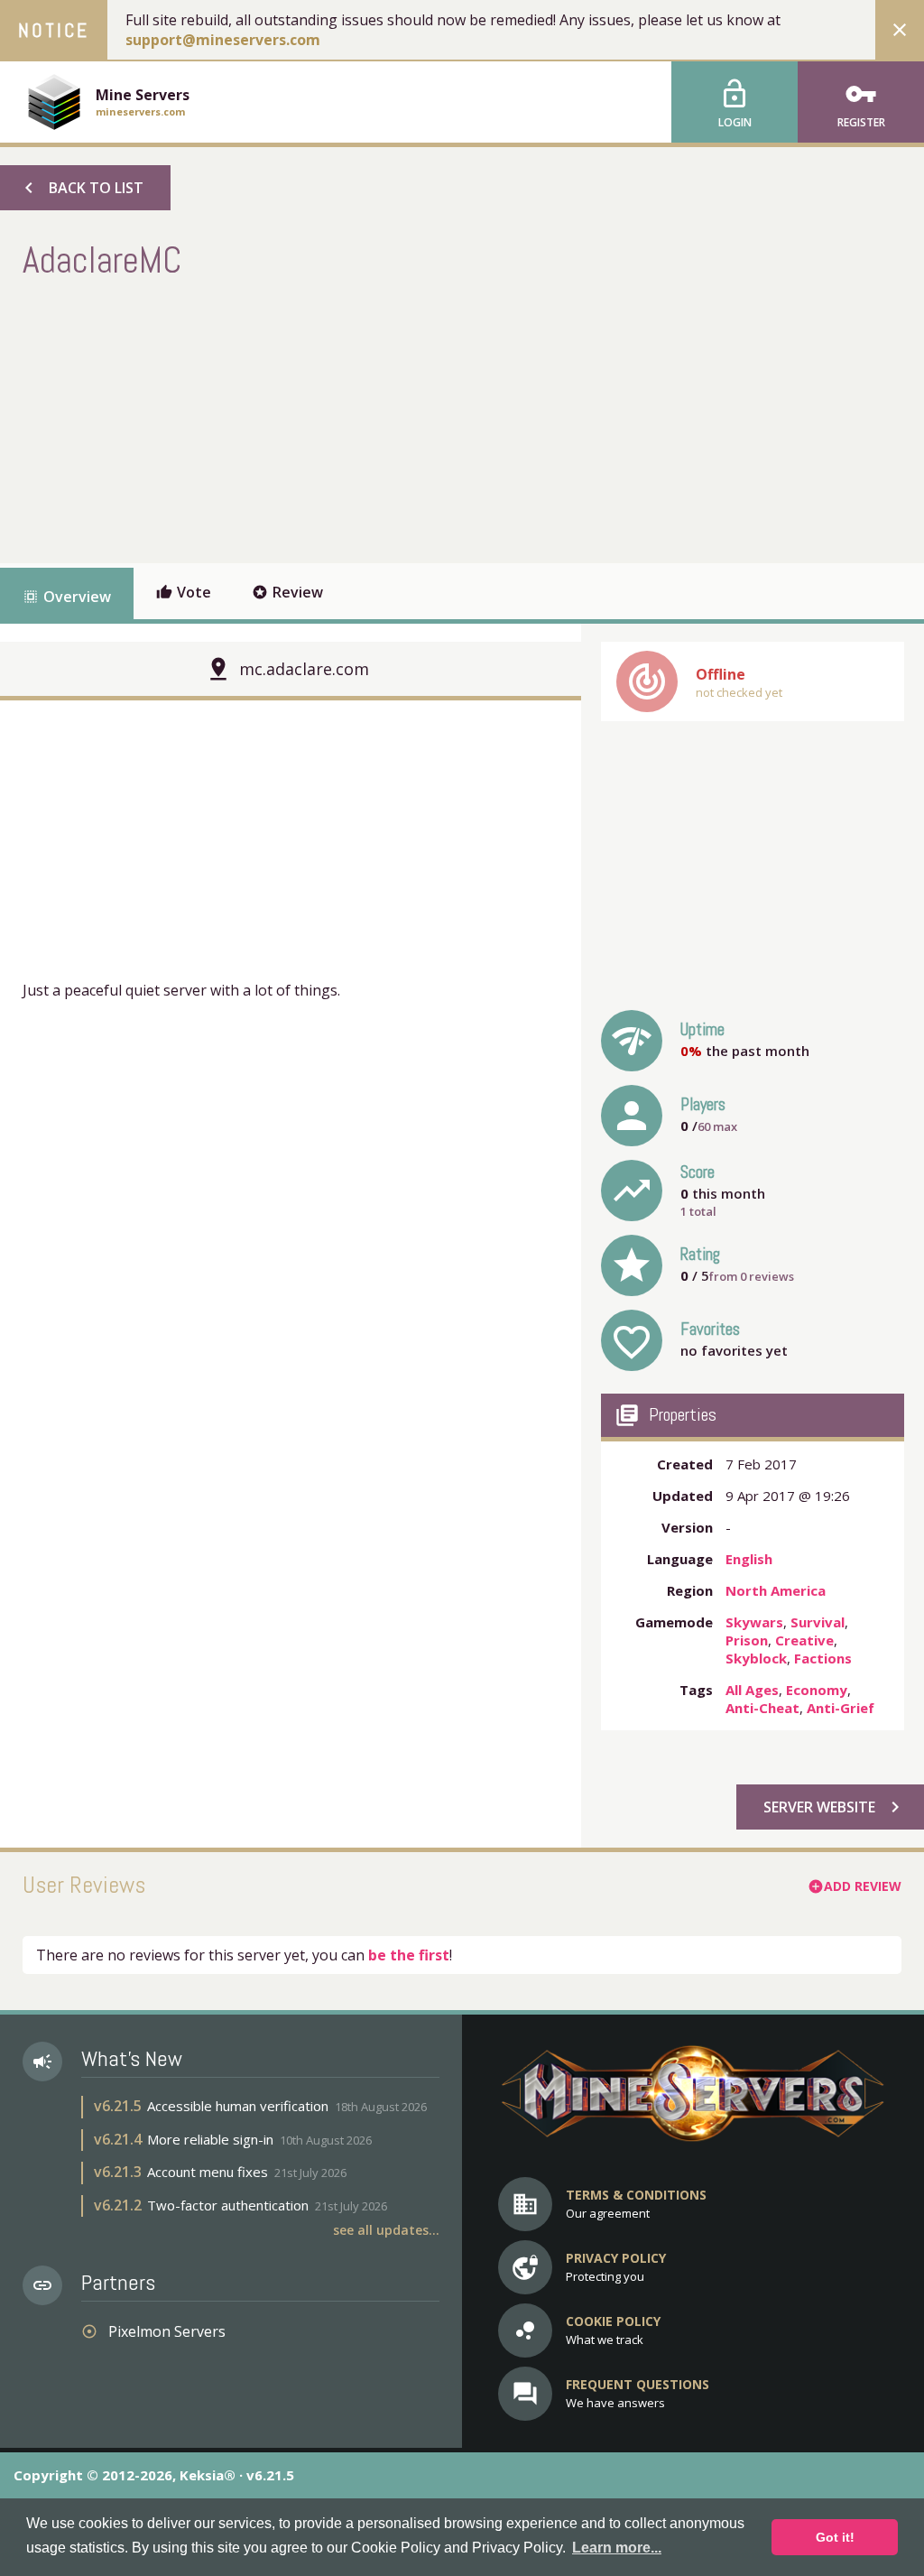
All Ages (752, 1690)
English (749, 1559)
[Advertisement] (351, 419)
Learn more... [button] (617, 2548)
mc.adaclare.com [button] (304, 669)
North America (776, 1590)
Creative (804, 1640)
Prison (747, 1640)
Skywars (754, 1622)
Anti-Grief (841, 1708)
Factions (823, 1658)
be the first (409, 1955)
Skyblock (756, 1658)
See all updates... (386, 2230)
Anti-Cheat (762, 1708)
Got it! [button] (835, 2537)
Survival (818, 1622)
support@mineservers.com (223, 40)
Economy (817, 1690)
